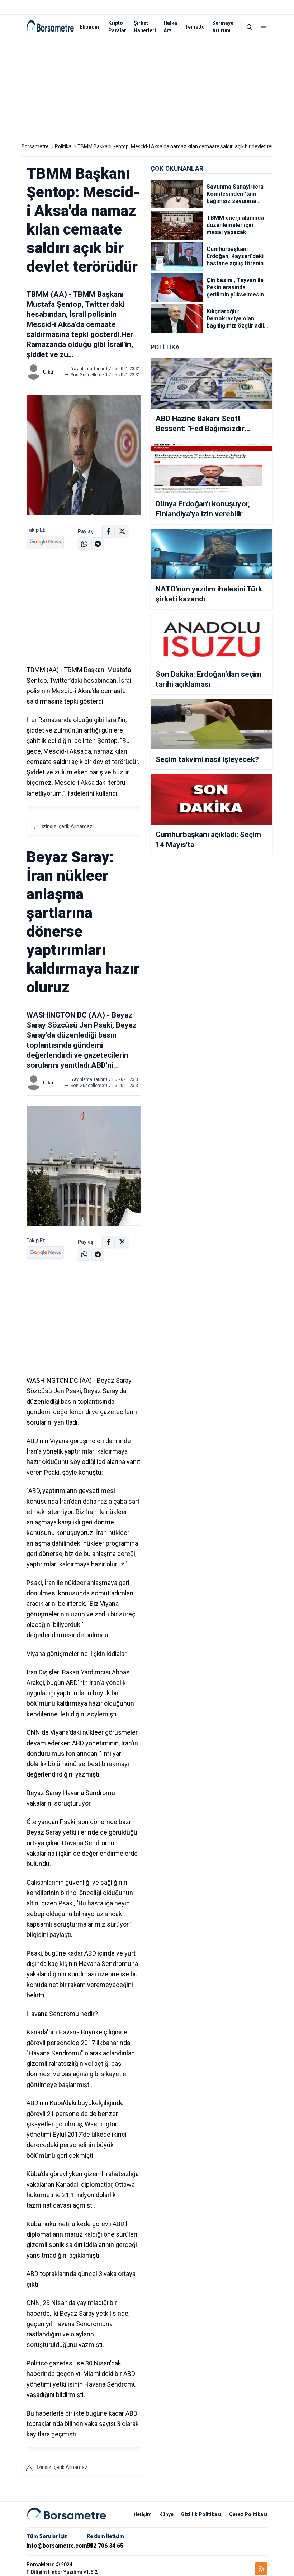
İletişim (143, 2514)
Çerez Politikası (248, 2514)
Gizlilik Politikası (201, 2514)
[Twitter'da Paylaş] (122, 531)
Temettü (195, 27)
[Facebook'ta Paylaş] (108, 531)
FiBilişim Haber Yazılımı (54, 2572)
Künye (166, 2514)
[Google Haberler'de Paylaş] (45, 542)
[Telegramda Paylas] (84, 544)
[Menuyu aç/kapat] (264, 27)
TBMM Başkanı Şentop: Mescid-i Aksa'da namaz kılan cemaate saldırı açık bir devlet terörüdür (183, 146)
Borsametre (35, 146)
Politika (63, 146)
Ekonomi (90, 27)
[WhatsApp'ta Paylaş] (98, 544)
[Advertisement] (147, 89)
